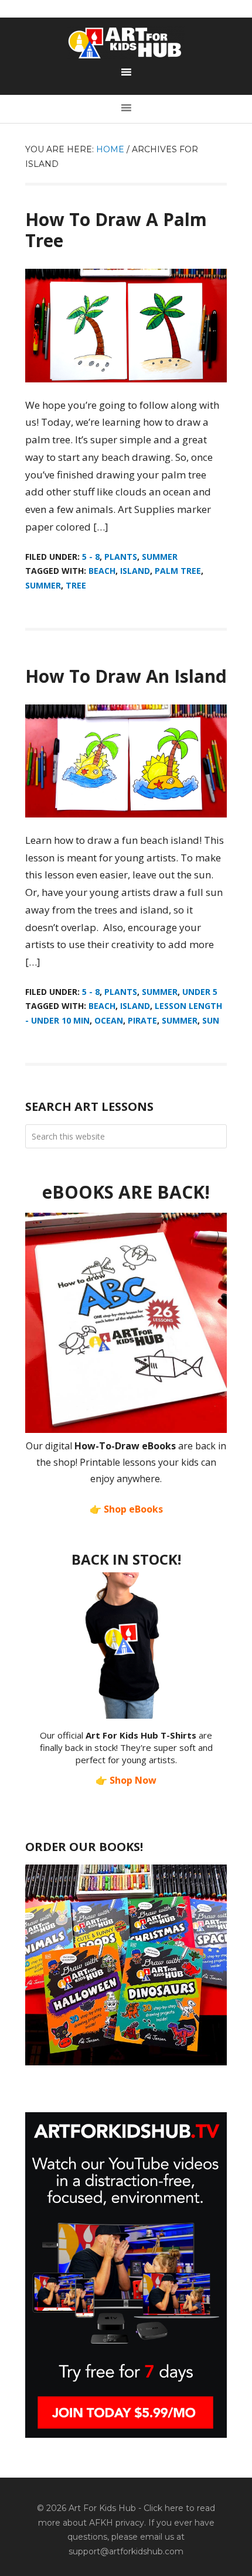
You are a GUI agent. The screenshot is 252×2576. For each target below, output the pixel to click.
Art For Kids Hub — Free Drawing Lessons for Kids (126, 43)
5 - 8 (91, 557)
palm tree (178, 571)
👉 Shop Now (126, 1780)
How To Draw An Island (126, 676)
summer (43, 585)
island (135, 571)
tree (76, 585)
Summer (160, 557)
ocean (109, 1020)
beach (102, 571)
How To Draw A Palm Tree (116, 230)
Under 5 (200, 992)
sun (211, 1020)
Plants (121, 557)
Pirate (142, 1020)
